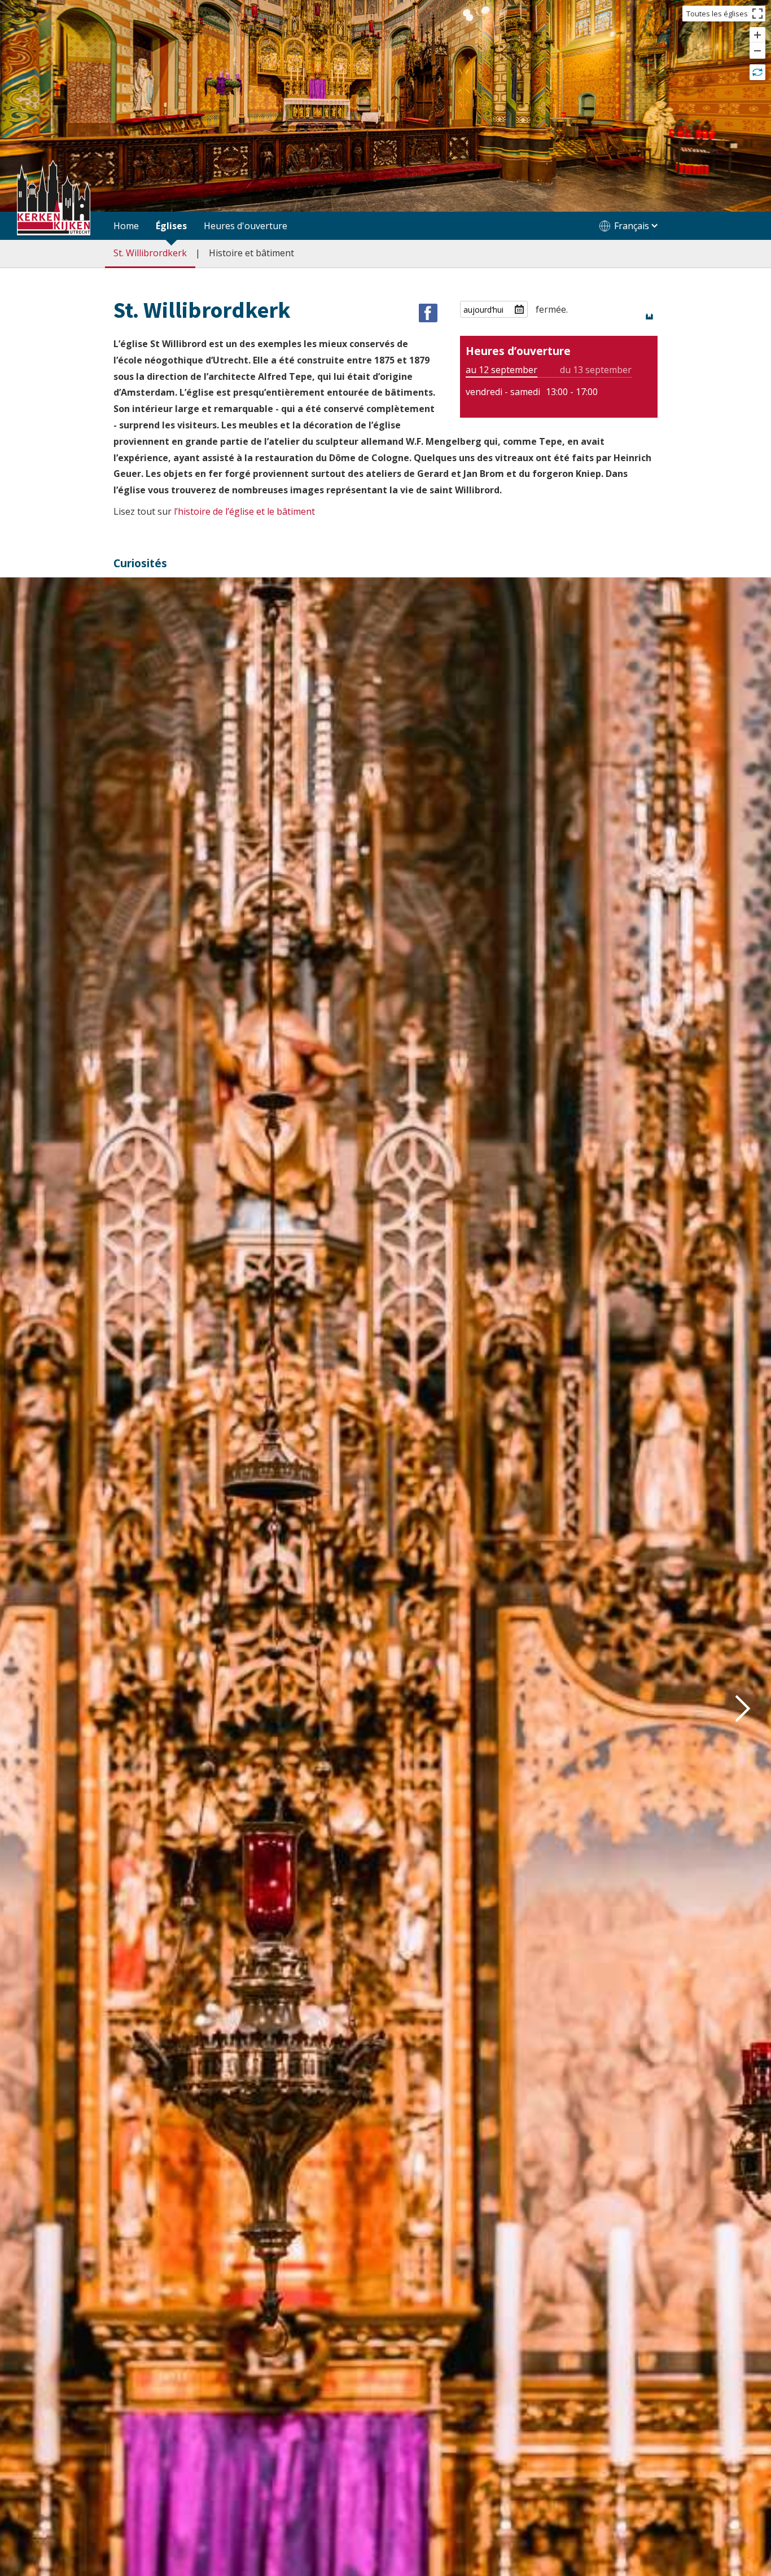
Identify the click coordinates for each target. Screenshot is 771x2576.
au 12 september (501, 370)
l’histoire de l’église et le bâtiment (244, 511)
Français (632, 226)
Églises (171, 226)
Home (126, 226)
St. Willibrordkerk (150, 253)
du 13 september (596, 370)
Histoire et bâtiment (251, 253)
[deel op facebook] (428, 313)
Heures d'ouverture (246, 226)
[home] (54, 199)
